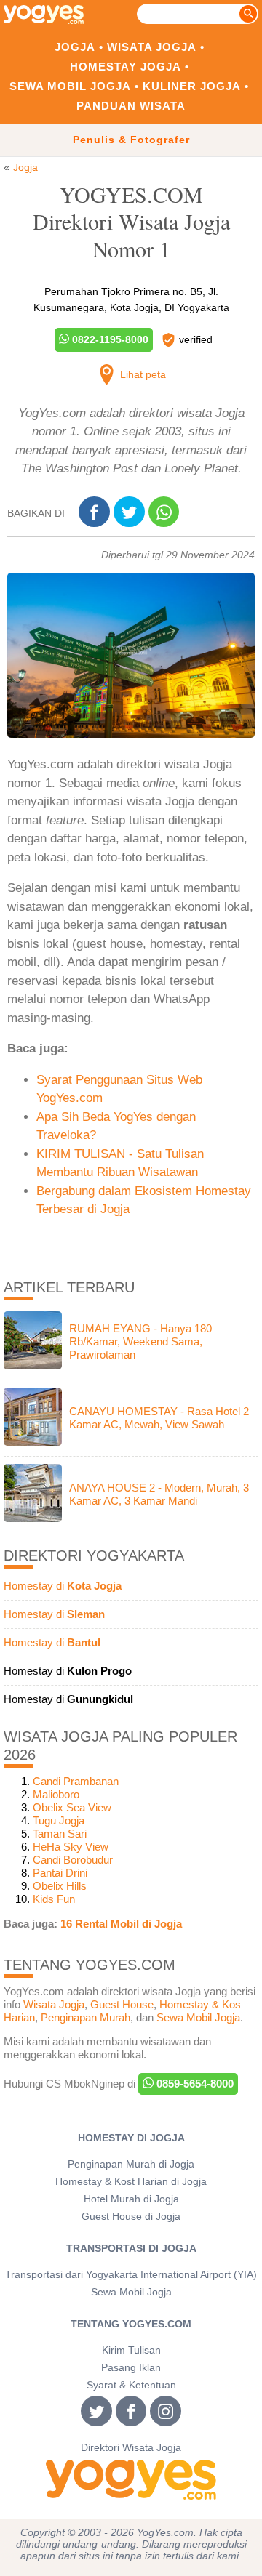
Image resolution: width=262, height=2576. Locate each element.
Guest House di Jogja (131, 2217)
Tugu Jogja (59, 1820)
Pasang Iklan (131, 2368)
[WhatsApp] (166, 514)
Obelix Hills (60, 1886)
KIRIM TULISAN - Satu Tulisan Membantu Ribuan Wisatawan (120, 1163)
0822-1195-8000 (109, 339)
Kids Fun (54, 1899)
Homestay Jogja (126, 67)
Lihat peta (141, 374)
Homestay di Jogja (131, 2138)
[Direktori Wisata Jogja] (131, 2480)
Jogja (75, 47)
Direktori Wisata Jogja (131, 2448)
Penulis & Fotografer (131, 140)
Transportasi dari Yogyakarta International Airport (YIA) (131, 2275)
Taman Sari (60, 1834)
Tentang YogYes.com (131, 2324)
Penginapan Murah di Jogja (131, 2164)
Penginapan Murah (86, 2017)
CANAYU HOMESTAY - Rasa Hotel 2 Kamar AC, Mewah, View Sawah (159, 1418)
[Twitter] (131, 513)
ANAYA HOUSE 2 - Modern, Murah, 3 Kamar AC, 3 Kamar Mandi (159, 1494)
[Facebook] (96, 513)
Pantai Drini (60, 1873)
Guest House (122, 2004)
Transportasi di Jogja (131, 2249)
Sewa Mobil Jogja (70, 86)
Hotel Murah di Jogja (131, 2199)
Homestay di (63, 1586)
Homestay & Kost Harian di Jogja (131, 2182)
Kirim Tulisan (131, 2350)
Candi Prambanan (76, 1781)
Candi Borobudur (73, 1860)
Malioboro (56, 1794)
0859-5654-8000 (194, 2084)
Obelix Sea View (72, 1807)
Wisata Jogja (152, 47)
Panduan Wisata (131, 106)
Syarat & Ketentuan (131, 2385)
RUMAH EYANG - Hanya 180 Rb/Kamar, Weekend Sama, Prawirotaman (140, 1341)
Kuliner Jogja (192, 86)
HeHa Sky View (71, 1847)
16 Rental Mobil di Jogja (121, 1924)
